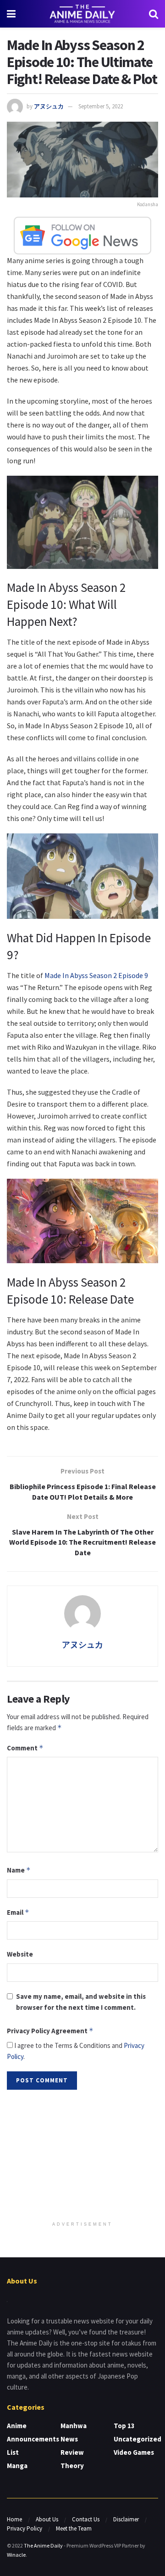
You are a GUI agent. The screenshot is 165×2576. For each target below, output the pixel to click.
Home (14, 2519)
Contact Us (86, 2519)
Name (19, 1870)
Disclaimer (126, 2519)
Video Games (134, 2452)
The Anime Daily (43, 2545)
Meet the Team (74, 2528)
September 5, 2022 (101, 106)
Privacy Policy (25, 2528)
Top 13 (124, 2426)
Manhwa (74, 2426)
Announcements (33, 2439)
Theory (72, 2466)
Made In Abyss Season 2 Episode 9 (96, 975)
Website (20, 1954)
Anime (17, 2426)
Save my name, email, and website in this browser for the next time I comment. (81, 2002)
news (69, 2439)
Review (72, 2452)
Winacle (16, 2555)
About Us (47, 2519)
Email (18, 1912)
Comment (25, 1748)
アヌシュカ (49, 106)
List (13, 2452)
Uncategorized (137, 2439)
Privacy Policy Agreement (50, 2031)
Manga (17, 2466)
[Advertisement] (82, 2156)
